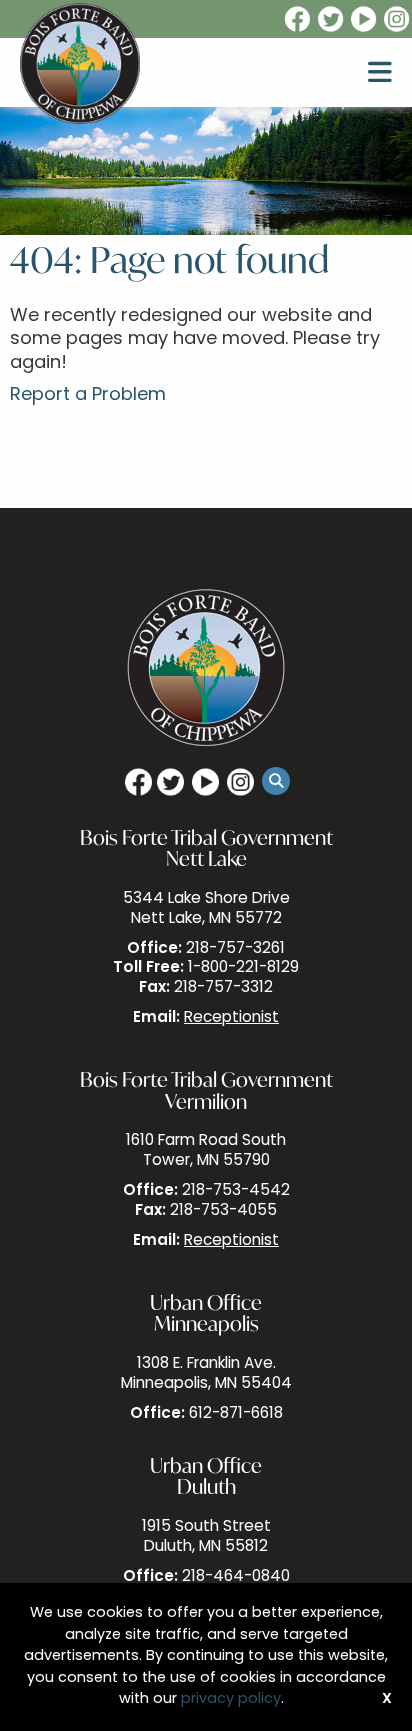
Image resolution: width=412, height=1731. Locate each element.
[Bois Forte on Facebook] (296, 20)
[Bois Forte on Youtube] (365, 20)
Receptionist (231, 1018)
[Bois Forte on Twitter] (332, 20)
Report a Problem (88, 396)
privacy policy (231, 1699)
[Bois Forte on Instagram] (398, 20)
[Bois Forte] (80, 64)
